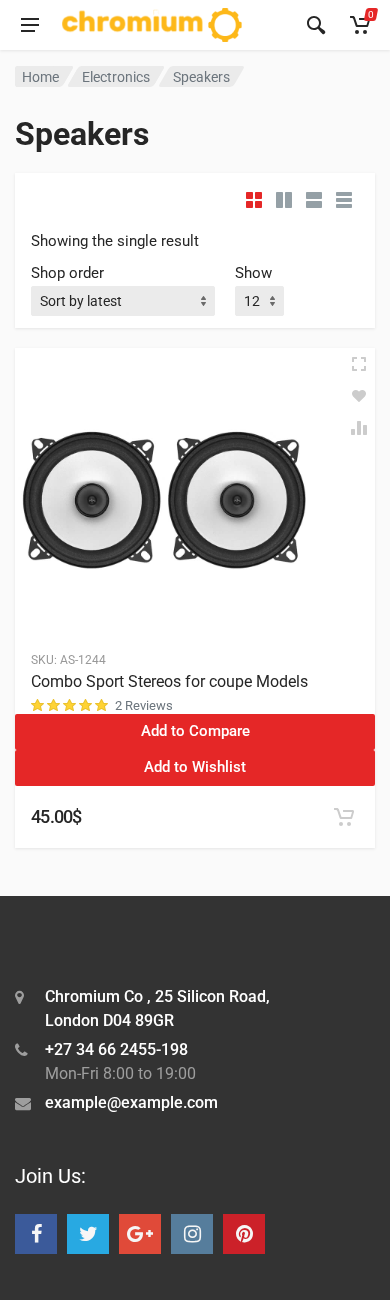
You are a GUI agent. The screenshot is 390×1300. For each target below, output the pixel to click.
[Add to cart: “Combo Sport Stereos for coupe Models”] (344, 817)
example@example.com (131, 1102)
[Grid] (254, 200)
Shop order (67, 273)
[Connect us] (36, 1234)
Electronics (116, 77)
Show (253, 273)
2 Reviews (144, 705)
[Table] (344, 200)
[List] (314, 200)
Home (40, 77)
